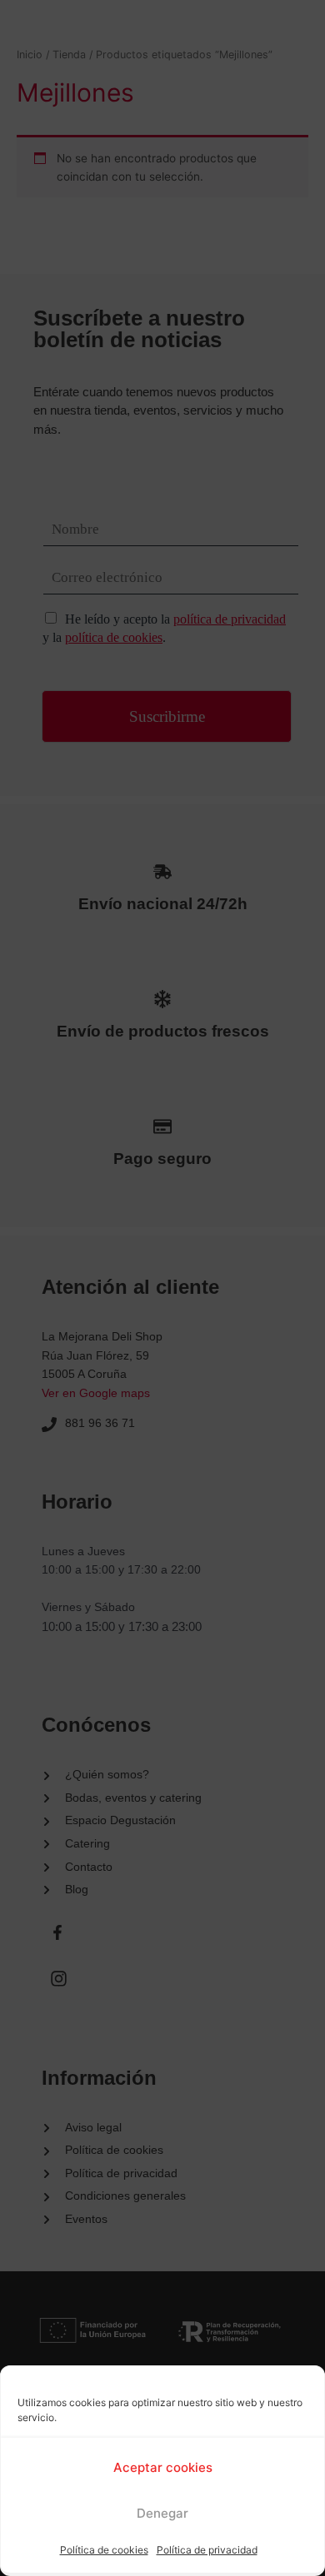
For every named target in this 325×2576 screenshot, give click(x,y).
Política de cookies (104, 2550)
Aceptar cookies (163, 2467)
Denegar (162, 2513)
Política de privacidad (207, 2550)
